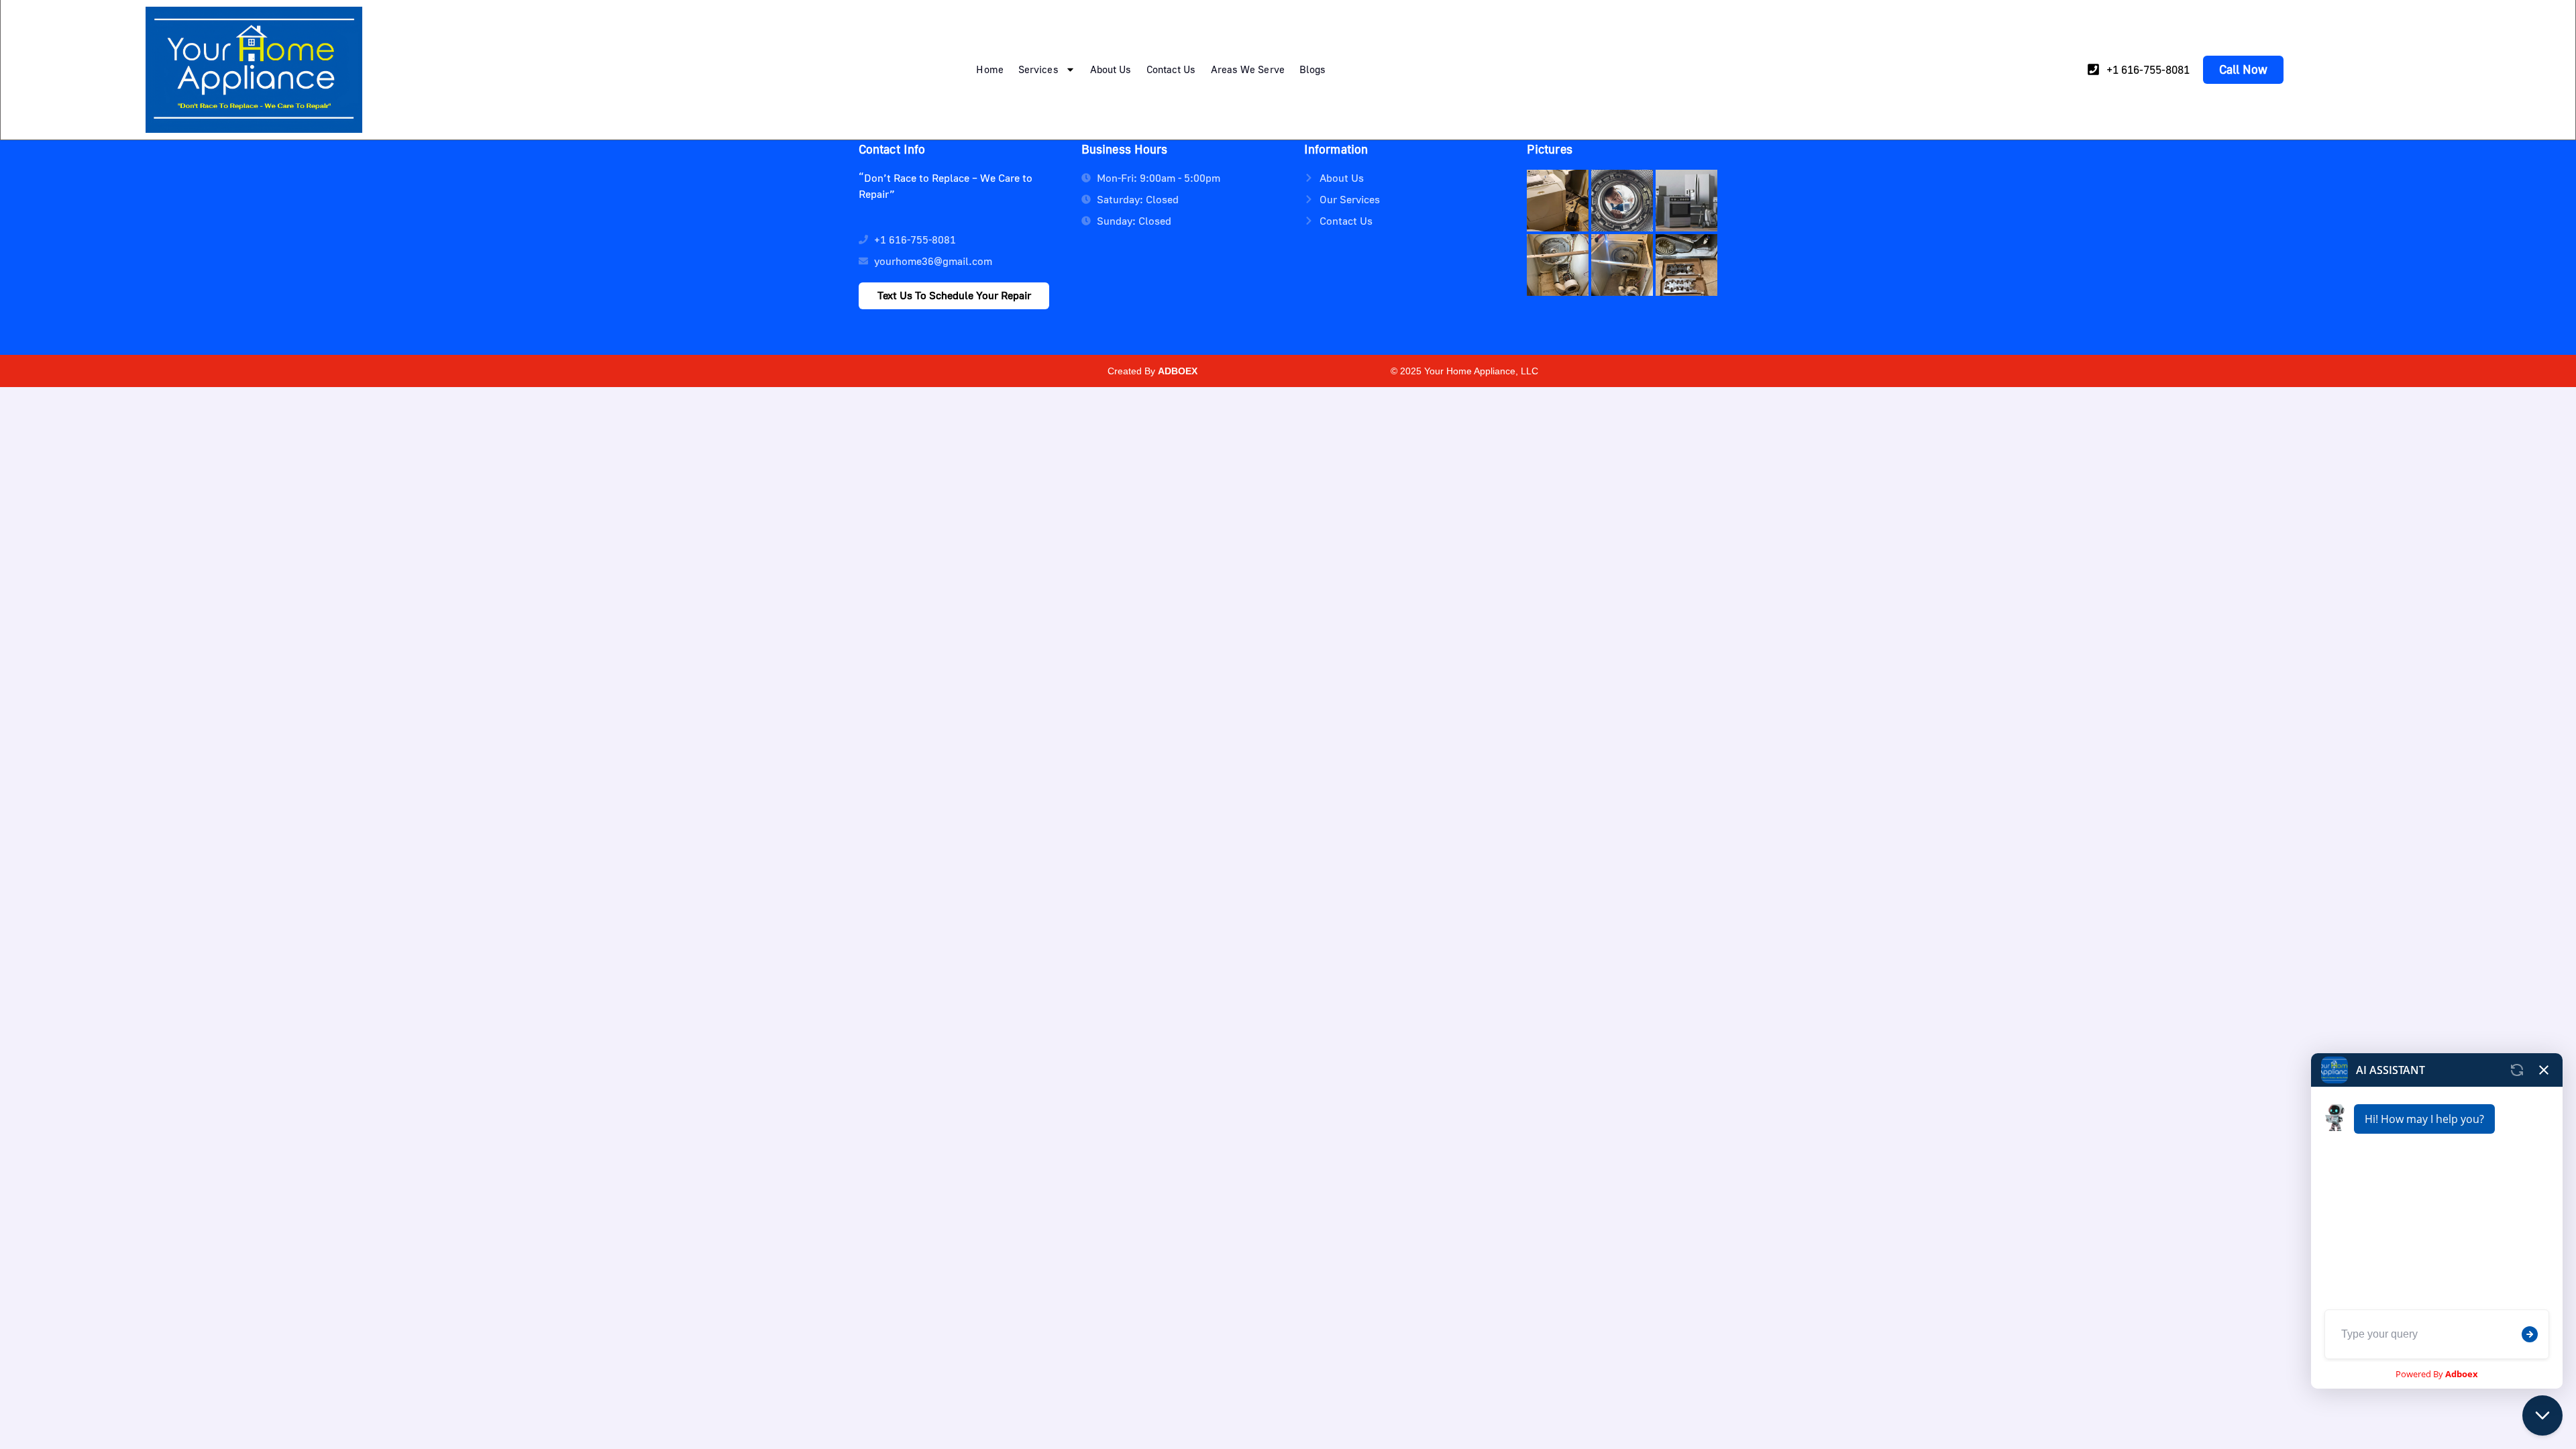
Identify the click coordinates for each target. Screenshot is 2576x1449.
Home (989, 69)
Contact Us (1171, 69)
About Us (1111, 69)
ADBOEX (1178, 371)
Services (1038, 69)
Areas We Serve (1248, 69)
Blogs (1313, 69)
